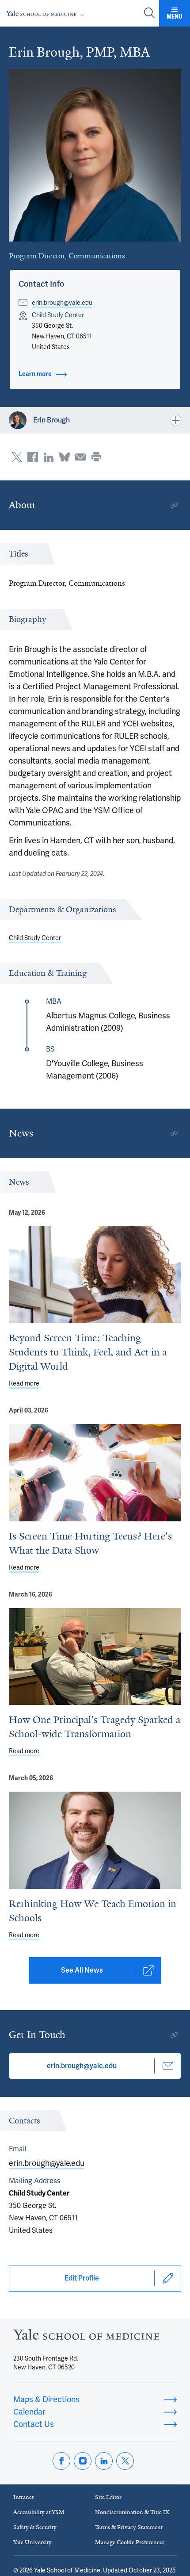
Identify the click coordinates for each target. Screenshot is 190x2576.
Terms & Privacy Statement (129, 2527)
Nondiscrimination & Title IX (132, 2512)
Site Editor (108, 2497)
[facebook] (61, 2461)
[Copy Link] (174, 505)
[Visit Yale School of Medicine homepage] (86, 2337)
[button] (41, 284)
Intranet (23, 2497)
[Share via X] (17, 457)
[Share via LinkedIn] (49, 457)
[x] (125, 2461)
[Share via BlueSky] (65, 457)
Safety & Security (35, 2527)
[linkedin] (104, 2461)
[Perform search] (149, 13)
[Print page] (96, 457)
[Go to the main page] (47, 13)
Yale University (32, 2542)
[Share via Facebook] (33, 457)
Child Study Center (35, 938)
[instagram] (83, 2461)
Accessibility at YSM (39, 2512)
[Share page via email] (80, 457)
